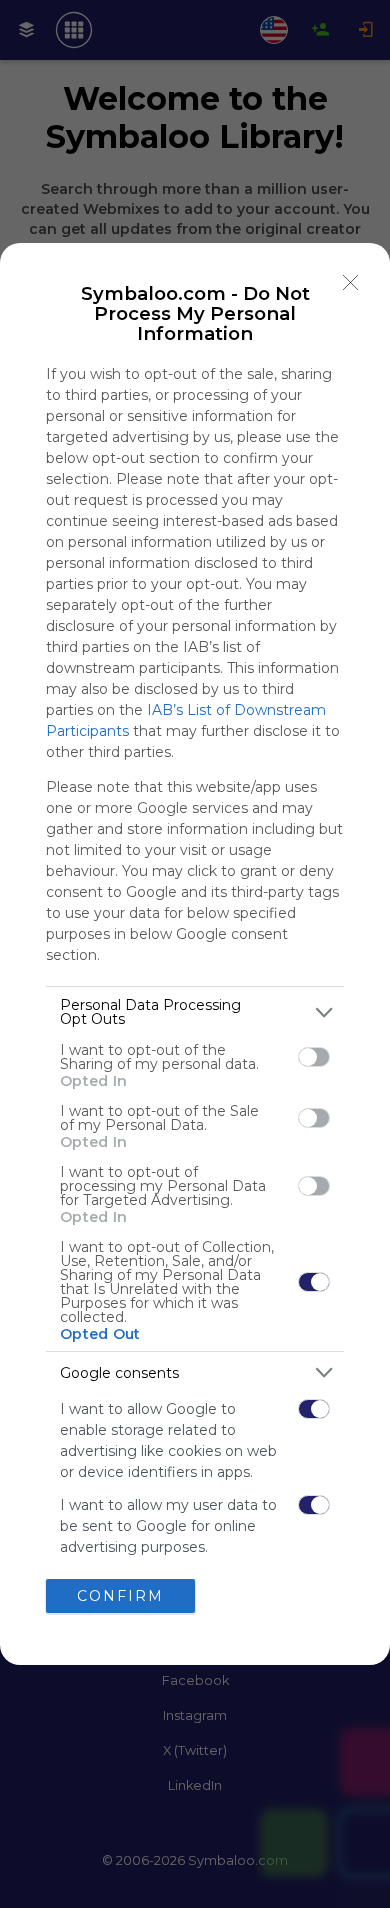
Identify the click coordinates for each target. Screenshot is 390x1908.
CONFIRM (120, 1596)
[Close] (351, 282)
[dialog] (195, 953)
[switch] (314, 1057)
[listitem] (195, 1012)
